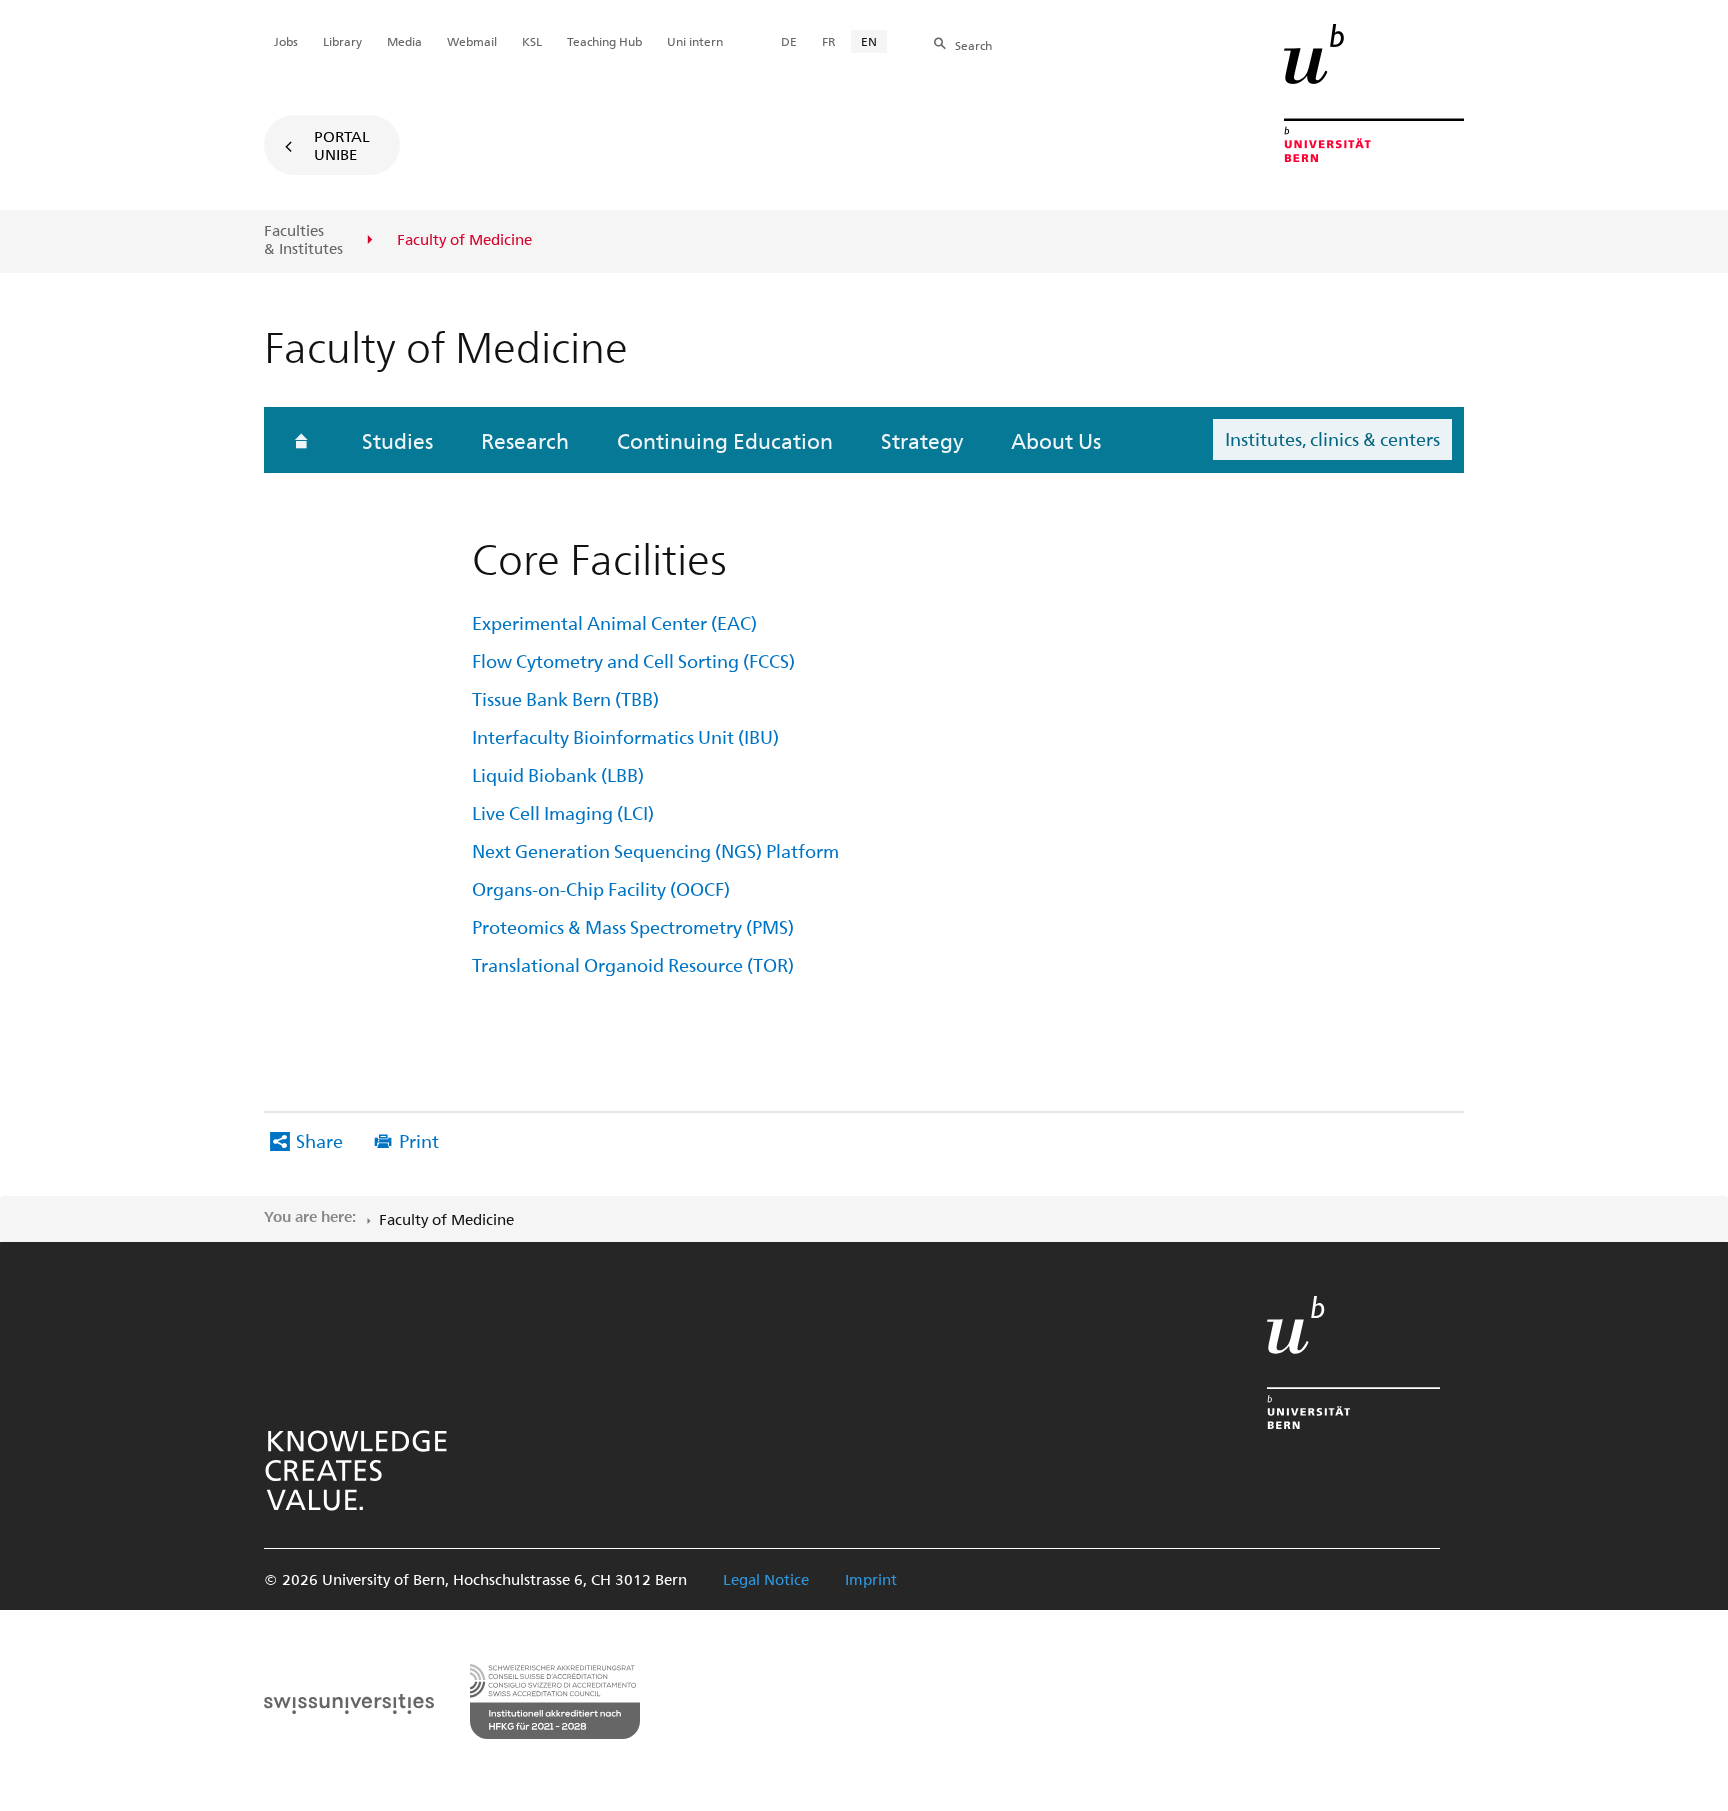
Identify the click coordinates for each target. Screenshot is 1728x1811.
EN (869, 41)
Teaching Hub (604, 41)
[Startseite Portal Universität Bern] (1374, 93)
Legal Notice (766, 1579)
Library (342, 41)
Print (419, 1140)
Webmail (472, 41)
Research (525, 440)
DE (789, 41)
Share (319, 1140)
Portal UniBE (342, 145)
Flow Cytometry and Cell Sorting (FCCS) (633, 660)
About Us (1056, 440)
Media (404, 41)
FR (829, 41)
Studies (397, 440)
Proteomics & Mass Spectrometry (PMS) (633, 926)
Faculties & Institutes (303, 239)
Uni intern (695, 41)
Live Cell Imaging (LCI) (563, 812)
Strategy (922, 440)
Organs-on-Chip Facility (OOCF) (601, 888)
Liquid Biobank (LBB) (558, 774)
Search (973, 45)
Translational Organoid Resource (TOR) (633, 964)
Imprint (871, 1579)
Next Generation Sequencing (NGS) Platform (655, 850)
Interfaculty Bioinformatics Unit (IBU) (625, 736)
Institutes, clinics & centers (1332, 438)
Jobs (286, 41)
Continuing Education (725, 440)
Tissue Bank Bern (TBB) (565, 698)
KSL (532, 41)
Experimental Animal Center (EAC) (614, 622)
